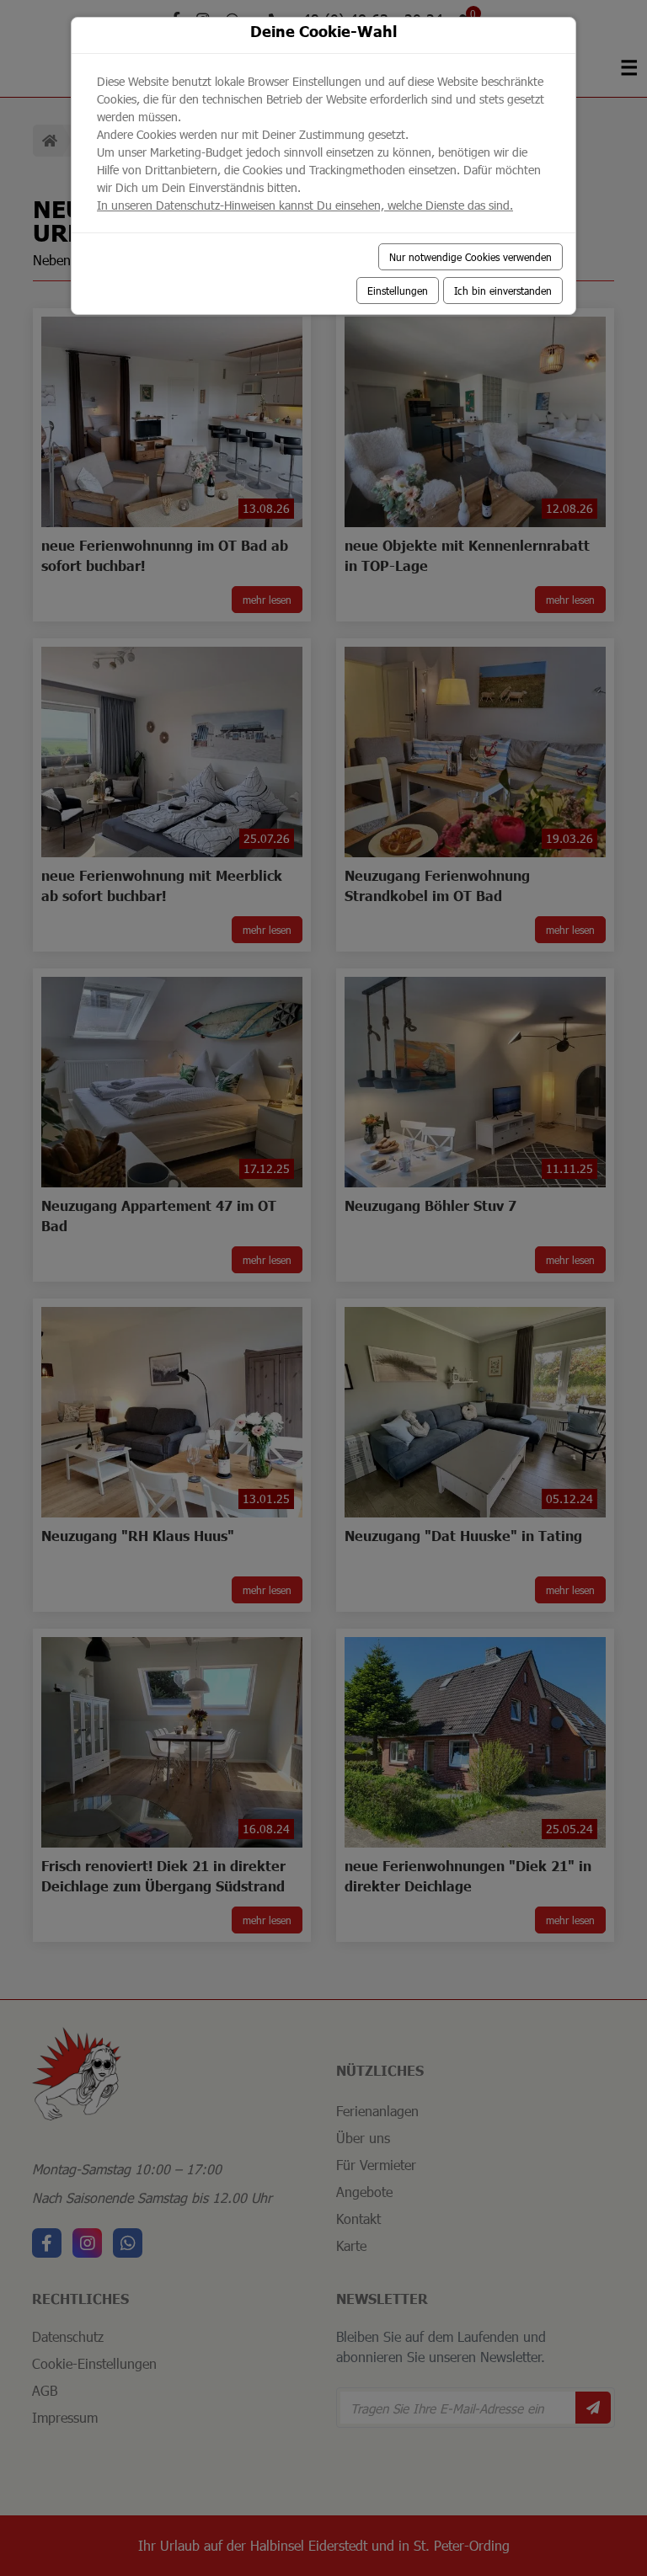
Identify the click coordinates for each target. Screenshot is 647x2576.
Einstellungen (398, 291)
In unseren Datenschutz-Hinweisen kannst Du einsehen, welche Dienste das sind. (305, 205)
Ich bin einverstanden (503, 291)
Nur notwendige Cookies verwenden (471, 257)
